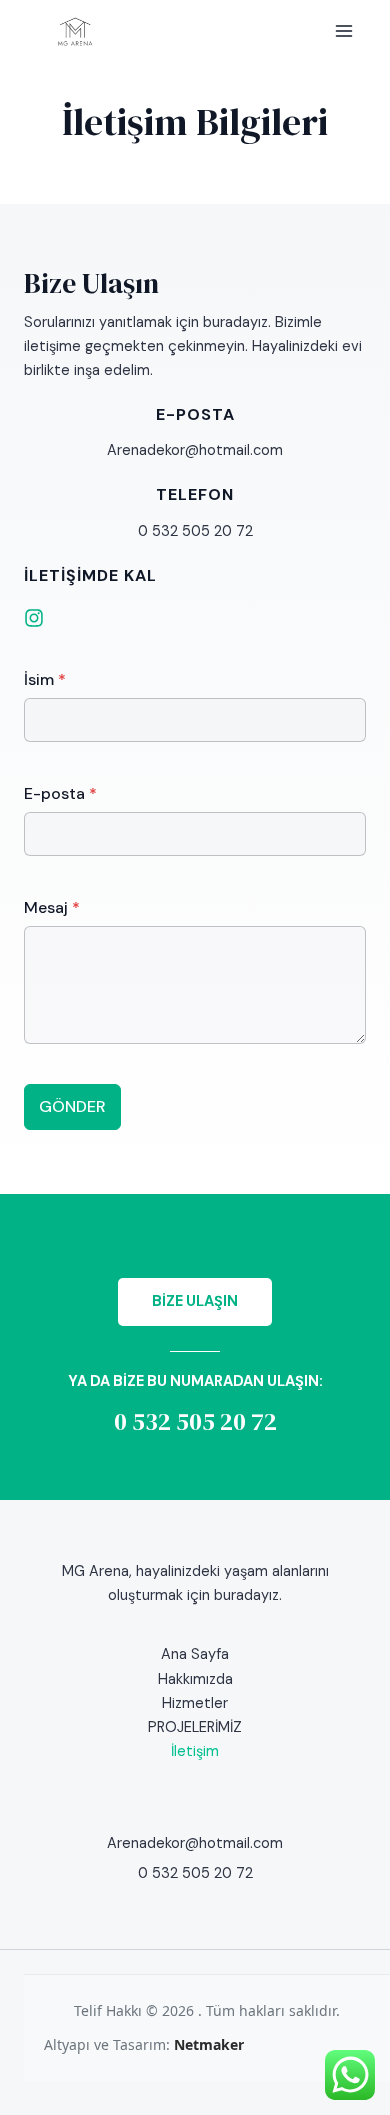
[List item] (34, 618)
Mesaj (52, 907)
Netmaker (209, 2044)
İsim (45, 679)
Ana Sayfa (195, 1654)
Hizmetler (195, 1703)
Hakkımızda (195, 1679)
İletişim (195, 1751)
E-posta (60, 793)
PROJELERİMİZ (195, 1727)
